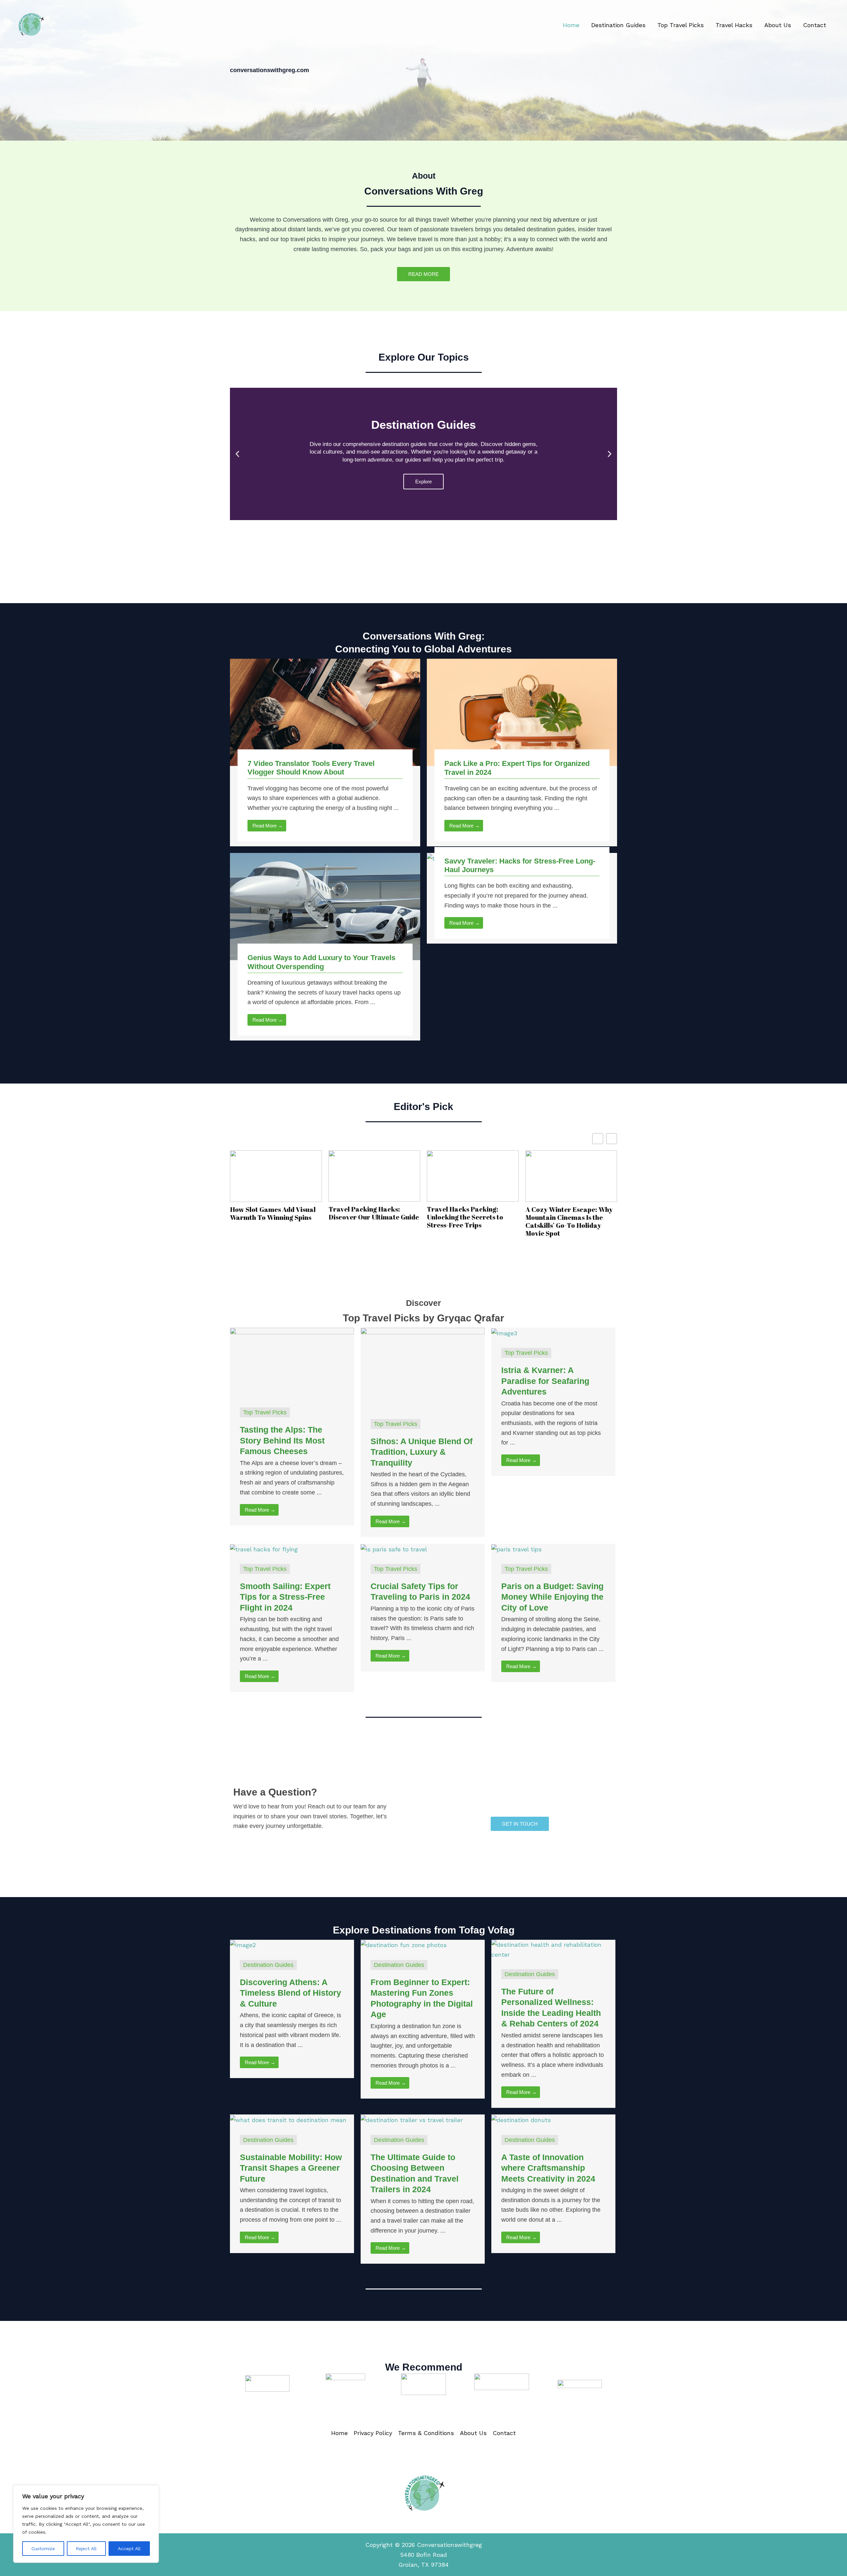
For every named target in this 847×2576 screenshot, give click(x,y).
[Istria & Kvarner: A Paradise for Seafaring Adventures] (504, 1332)
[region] (86, 2524)
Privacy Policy (373, 2433)
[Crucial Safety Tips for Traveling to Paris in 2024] (394, 1549)
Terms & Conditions (426, 2433)
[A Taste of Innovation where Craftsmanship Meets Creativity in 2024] (521, 2119)
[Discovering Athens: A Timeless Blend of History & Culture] (243, 1945)
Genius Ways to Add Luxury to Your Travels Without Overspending (321, 962)
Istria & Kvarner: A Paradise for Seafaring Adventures (545, 1381)
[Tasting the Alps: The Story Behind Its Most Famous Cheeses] (292, 1362)
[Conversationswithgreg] (31, 24)
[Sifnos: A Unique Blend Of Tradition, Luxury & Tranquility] (423, 1368)
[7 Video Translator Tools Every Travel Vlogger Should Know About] (325, 712)
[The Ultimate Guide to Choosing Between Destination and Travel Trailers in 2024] (412, 2119)
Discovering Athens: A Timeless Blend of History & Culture (290, 1993)
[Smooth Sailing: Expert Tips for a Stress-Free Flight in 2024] (264, 1549)
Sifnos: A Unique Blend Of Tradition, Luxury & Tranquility (422, 1452)
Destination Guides (618, 25)
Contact (815, 25)
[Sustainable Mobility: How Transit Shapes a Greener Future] (288, 2119)
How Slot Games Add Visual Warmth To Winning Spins (273, 1214)
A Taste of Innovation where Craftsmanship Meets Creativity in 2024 (548, 2168)
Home (571, 25)
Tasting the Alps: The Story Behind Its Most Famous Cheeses (282, 1440)
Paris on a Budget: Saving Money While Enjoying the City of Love (552, 1597)
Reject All (86, 2549)
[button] (237, 454)
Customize (43, 2549)
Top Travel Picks (681, 25)
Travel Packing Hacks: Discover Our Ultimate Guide (374, 1213)
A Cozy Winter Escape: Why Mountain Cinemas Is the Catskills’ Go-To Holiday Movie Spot (569, 1221)
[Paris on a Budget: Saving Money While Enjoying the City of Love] (516, 1549)
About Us (778, 25)
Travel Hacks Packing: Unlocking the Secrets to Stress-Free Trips (465, 1217)
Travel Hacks (734, 25)
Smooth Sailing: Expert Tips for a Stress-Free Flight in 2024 (285, 1597)
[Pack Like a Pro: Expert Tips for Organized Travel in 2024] (522, 712)
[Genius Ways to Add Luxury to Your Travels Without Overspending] (325, 906)
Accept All (129, 2549)
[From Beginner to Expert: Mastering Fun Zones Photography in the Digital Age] (404, 1945)
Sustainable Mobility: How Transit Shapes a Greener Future (291, 2168)
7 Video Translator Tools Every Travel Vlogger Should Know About (311, 768)
